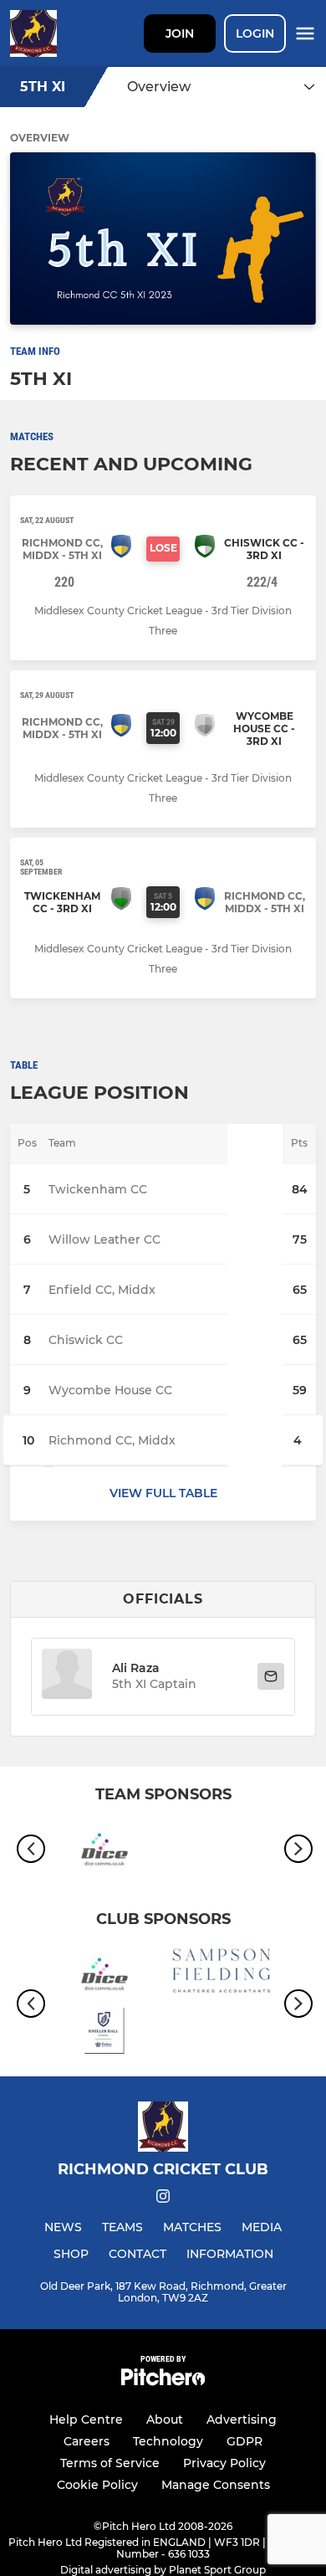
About (165, 2419)
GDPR (244, 2441)
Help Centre (86, 2419)
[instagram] (163, 2199)
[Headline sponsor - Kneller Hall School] (104, 2034)
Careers (87, 2441)
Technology (168, 2441)
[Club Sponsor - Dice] (104, 1849)
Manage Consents (216, 2485)
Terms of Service (110, 2463)
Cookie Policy (97, 2485)
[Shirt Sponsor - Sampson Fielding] (222, 1973)
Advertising (242, 2419)
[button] (67, 1677)
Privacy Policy (224, 2463)
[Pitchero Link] (163, 2381)
